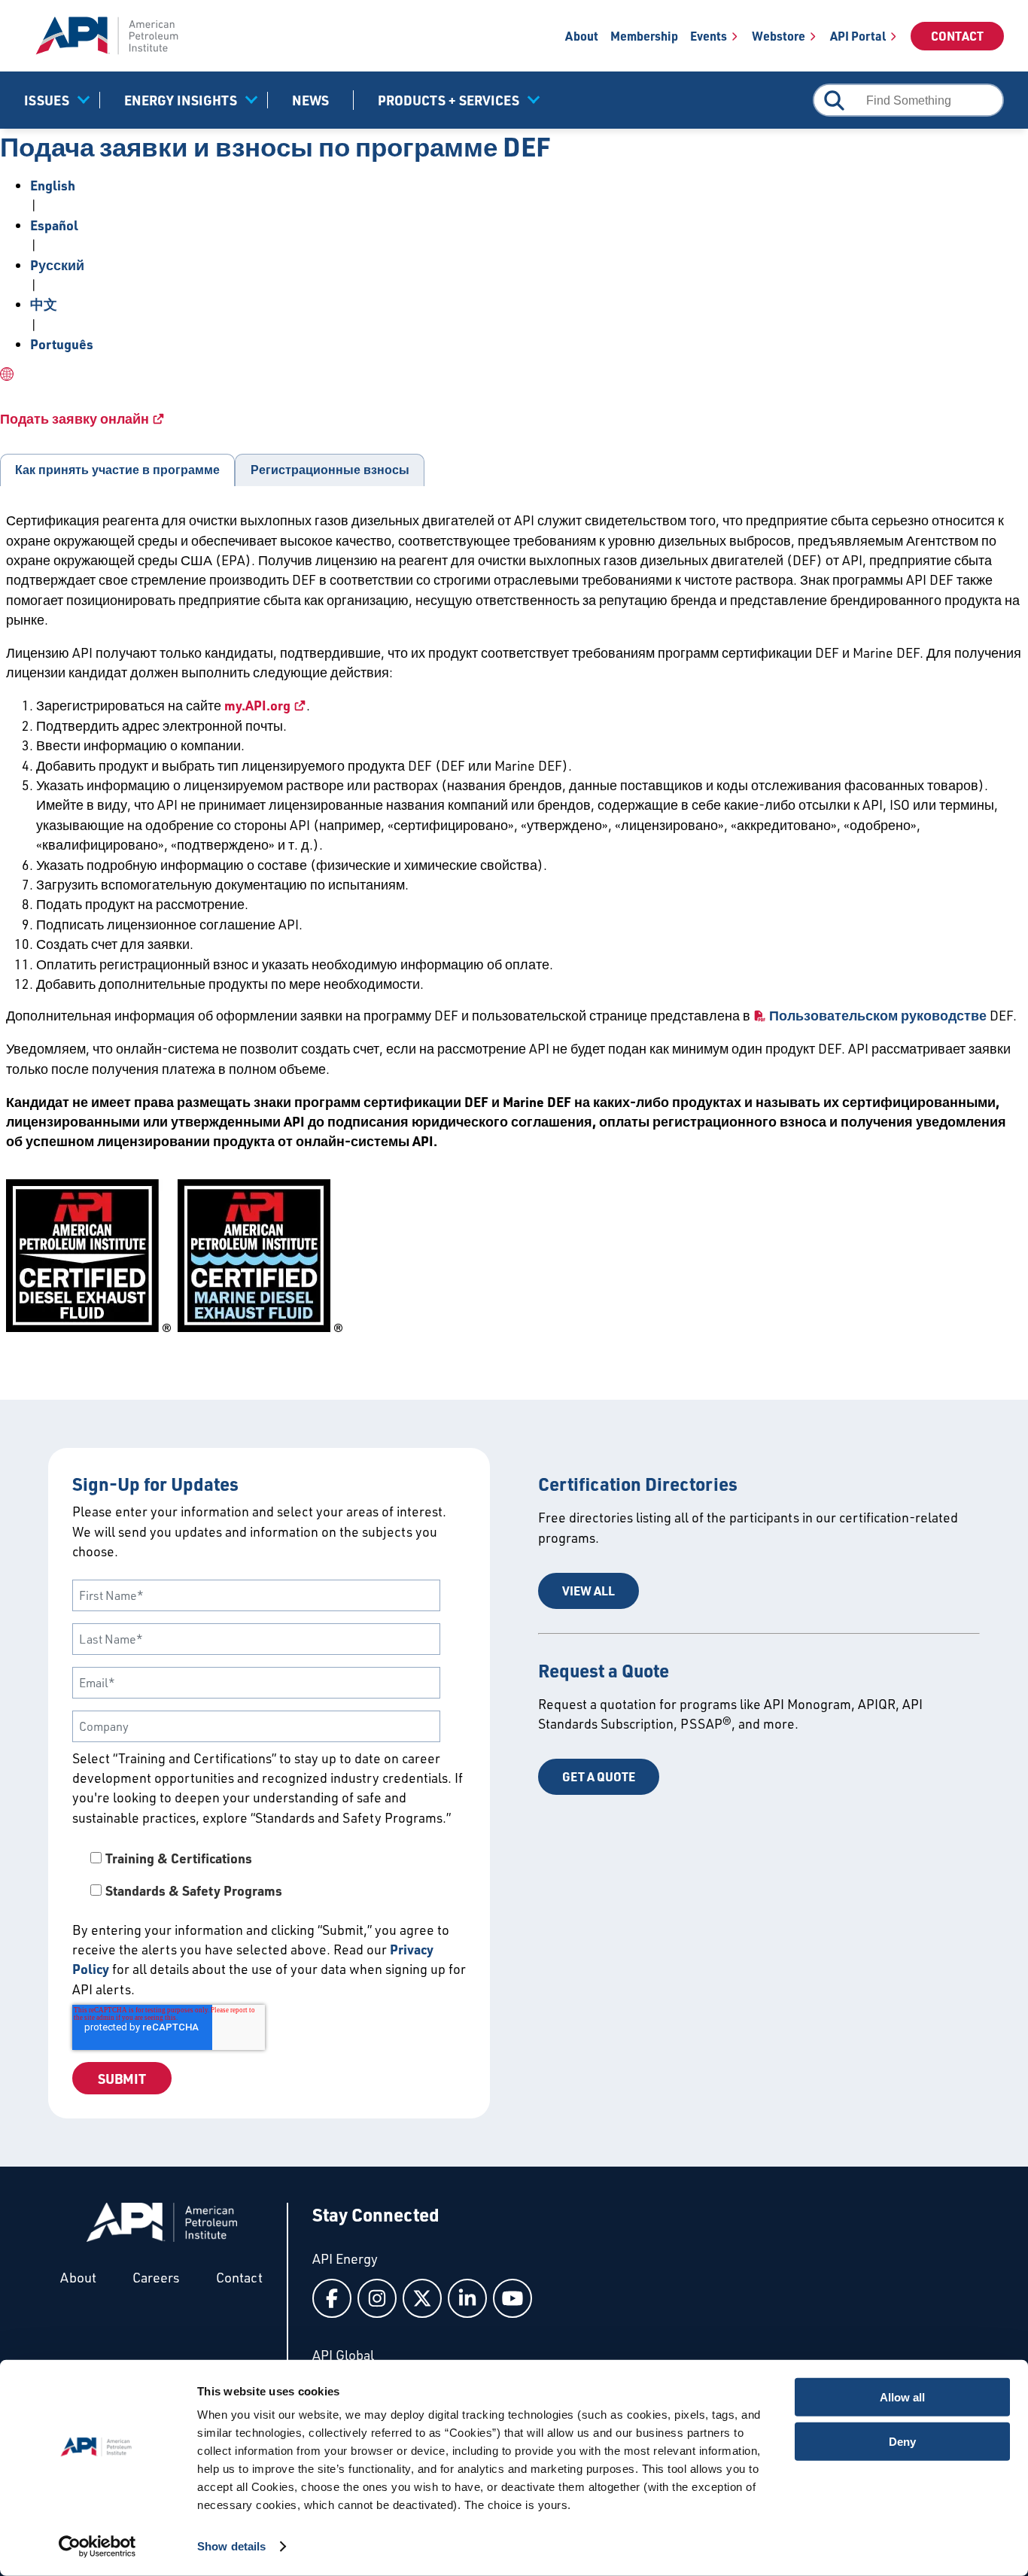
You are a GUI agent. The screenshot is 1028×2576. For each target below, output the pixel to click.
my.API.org (257, 705)
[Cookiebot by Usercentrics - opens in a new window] (97, 2547)
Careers (156, 2277)
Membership (644, 36)
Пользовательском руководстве (878, 1015)
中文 (44, 304)
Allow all (902, 2397)
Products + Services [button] (449, 100)
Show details (231, 2546)
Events (709, 36)
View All (589, 1591)
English (53, 185)
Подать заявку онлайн (75, 418)
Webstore (779, 36)
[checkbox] (269, 1874)
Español (54, 225)
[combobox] (908, 100)
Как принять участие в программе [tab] (117, 470)
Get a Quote (599, 1776)
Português (62, 344)
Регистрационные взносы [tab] (330, 470)
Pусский (57, 265)
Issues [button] (47, 100)
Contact (957, 36)
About (582, 36)
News (310, 100)
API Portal (858, 36)
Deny (902, 2441)
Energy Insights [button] (181, 100)
